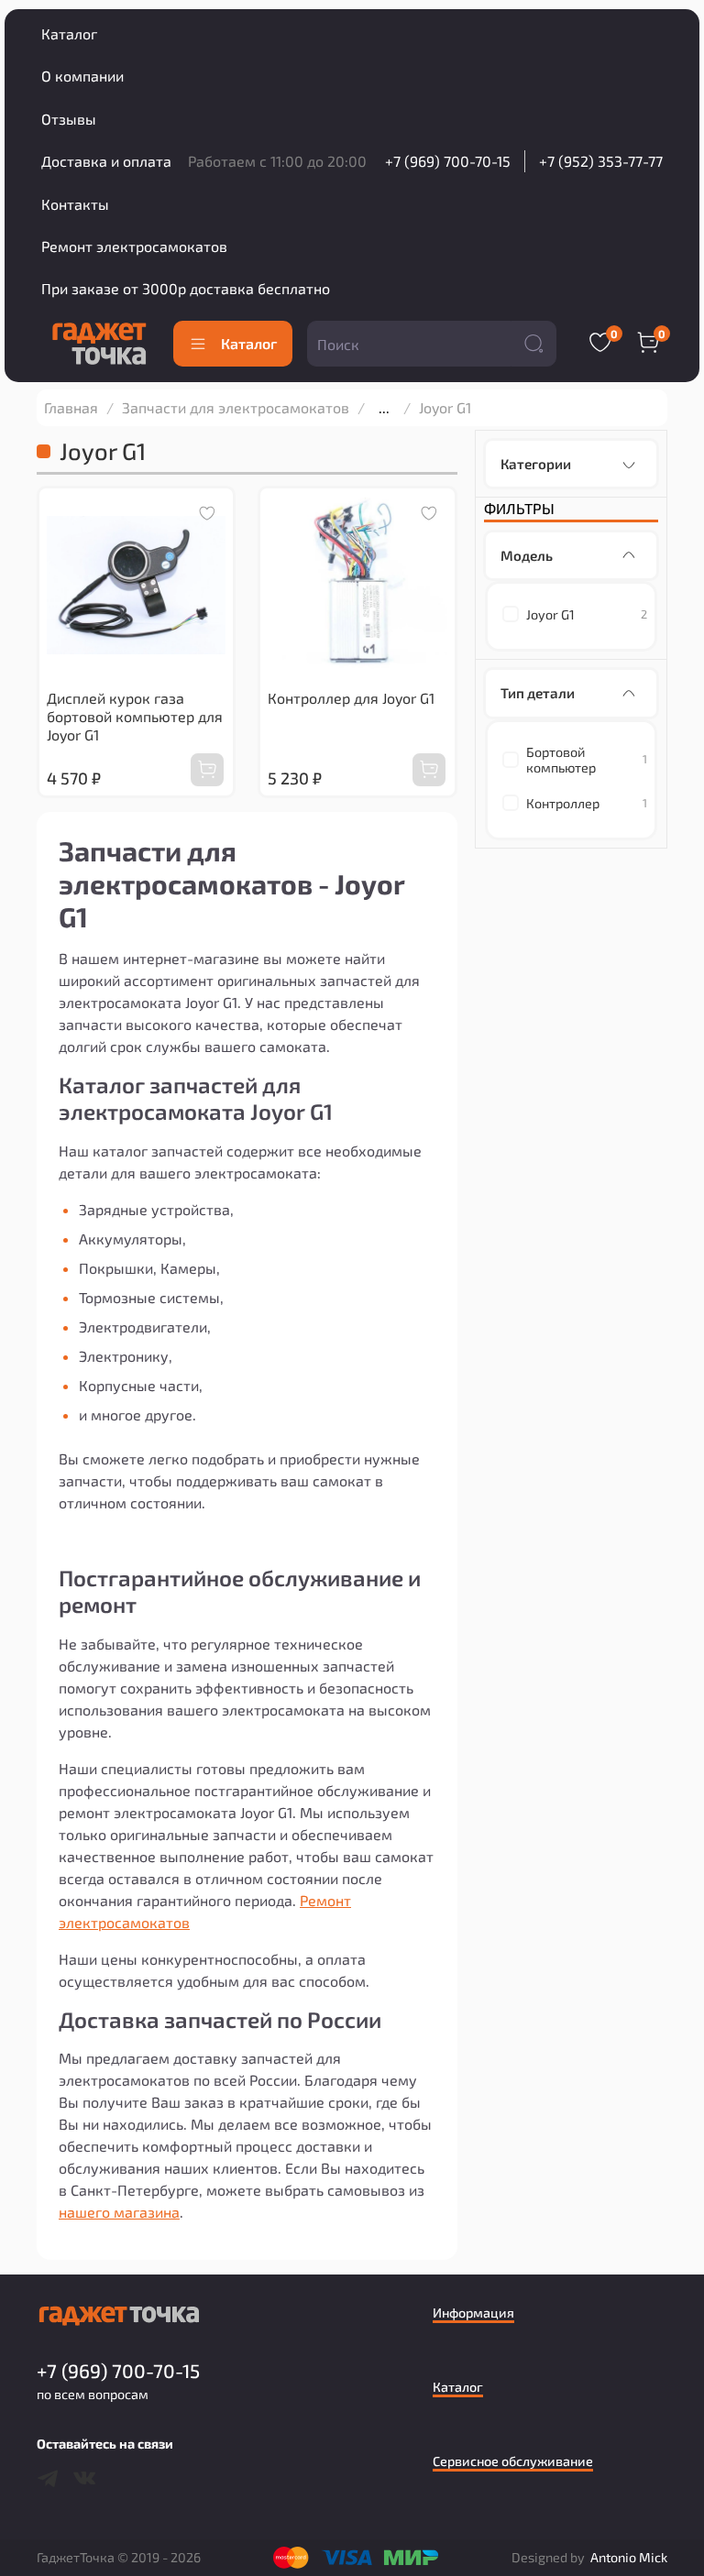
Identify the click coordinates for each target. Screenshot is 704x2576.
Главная (71, 407)
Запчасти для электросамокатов (236, 407)
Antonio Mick (629, 2557)
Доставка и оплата (106, 161)
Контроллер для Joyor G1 (351, 698)
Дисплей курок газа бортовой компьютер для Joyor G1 (135, 716)
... (384, 408)
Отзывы (69, 119)
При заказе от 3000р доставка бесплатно (186, 288)
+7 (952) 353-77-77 (601, 161)
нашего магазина (119, 2212)
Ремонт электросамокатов (134, 246)
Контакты (75, 204)
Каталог (69, 33)
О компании (82, 76)
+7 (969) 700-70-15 (448, 161)
